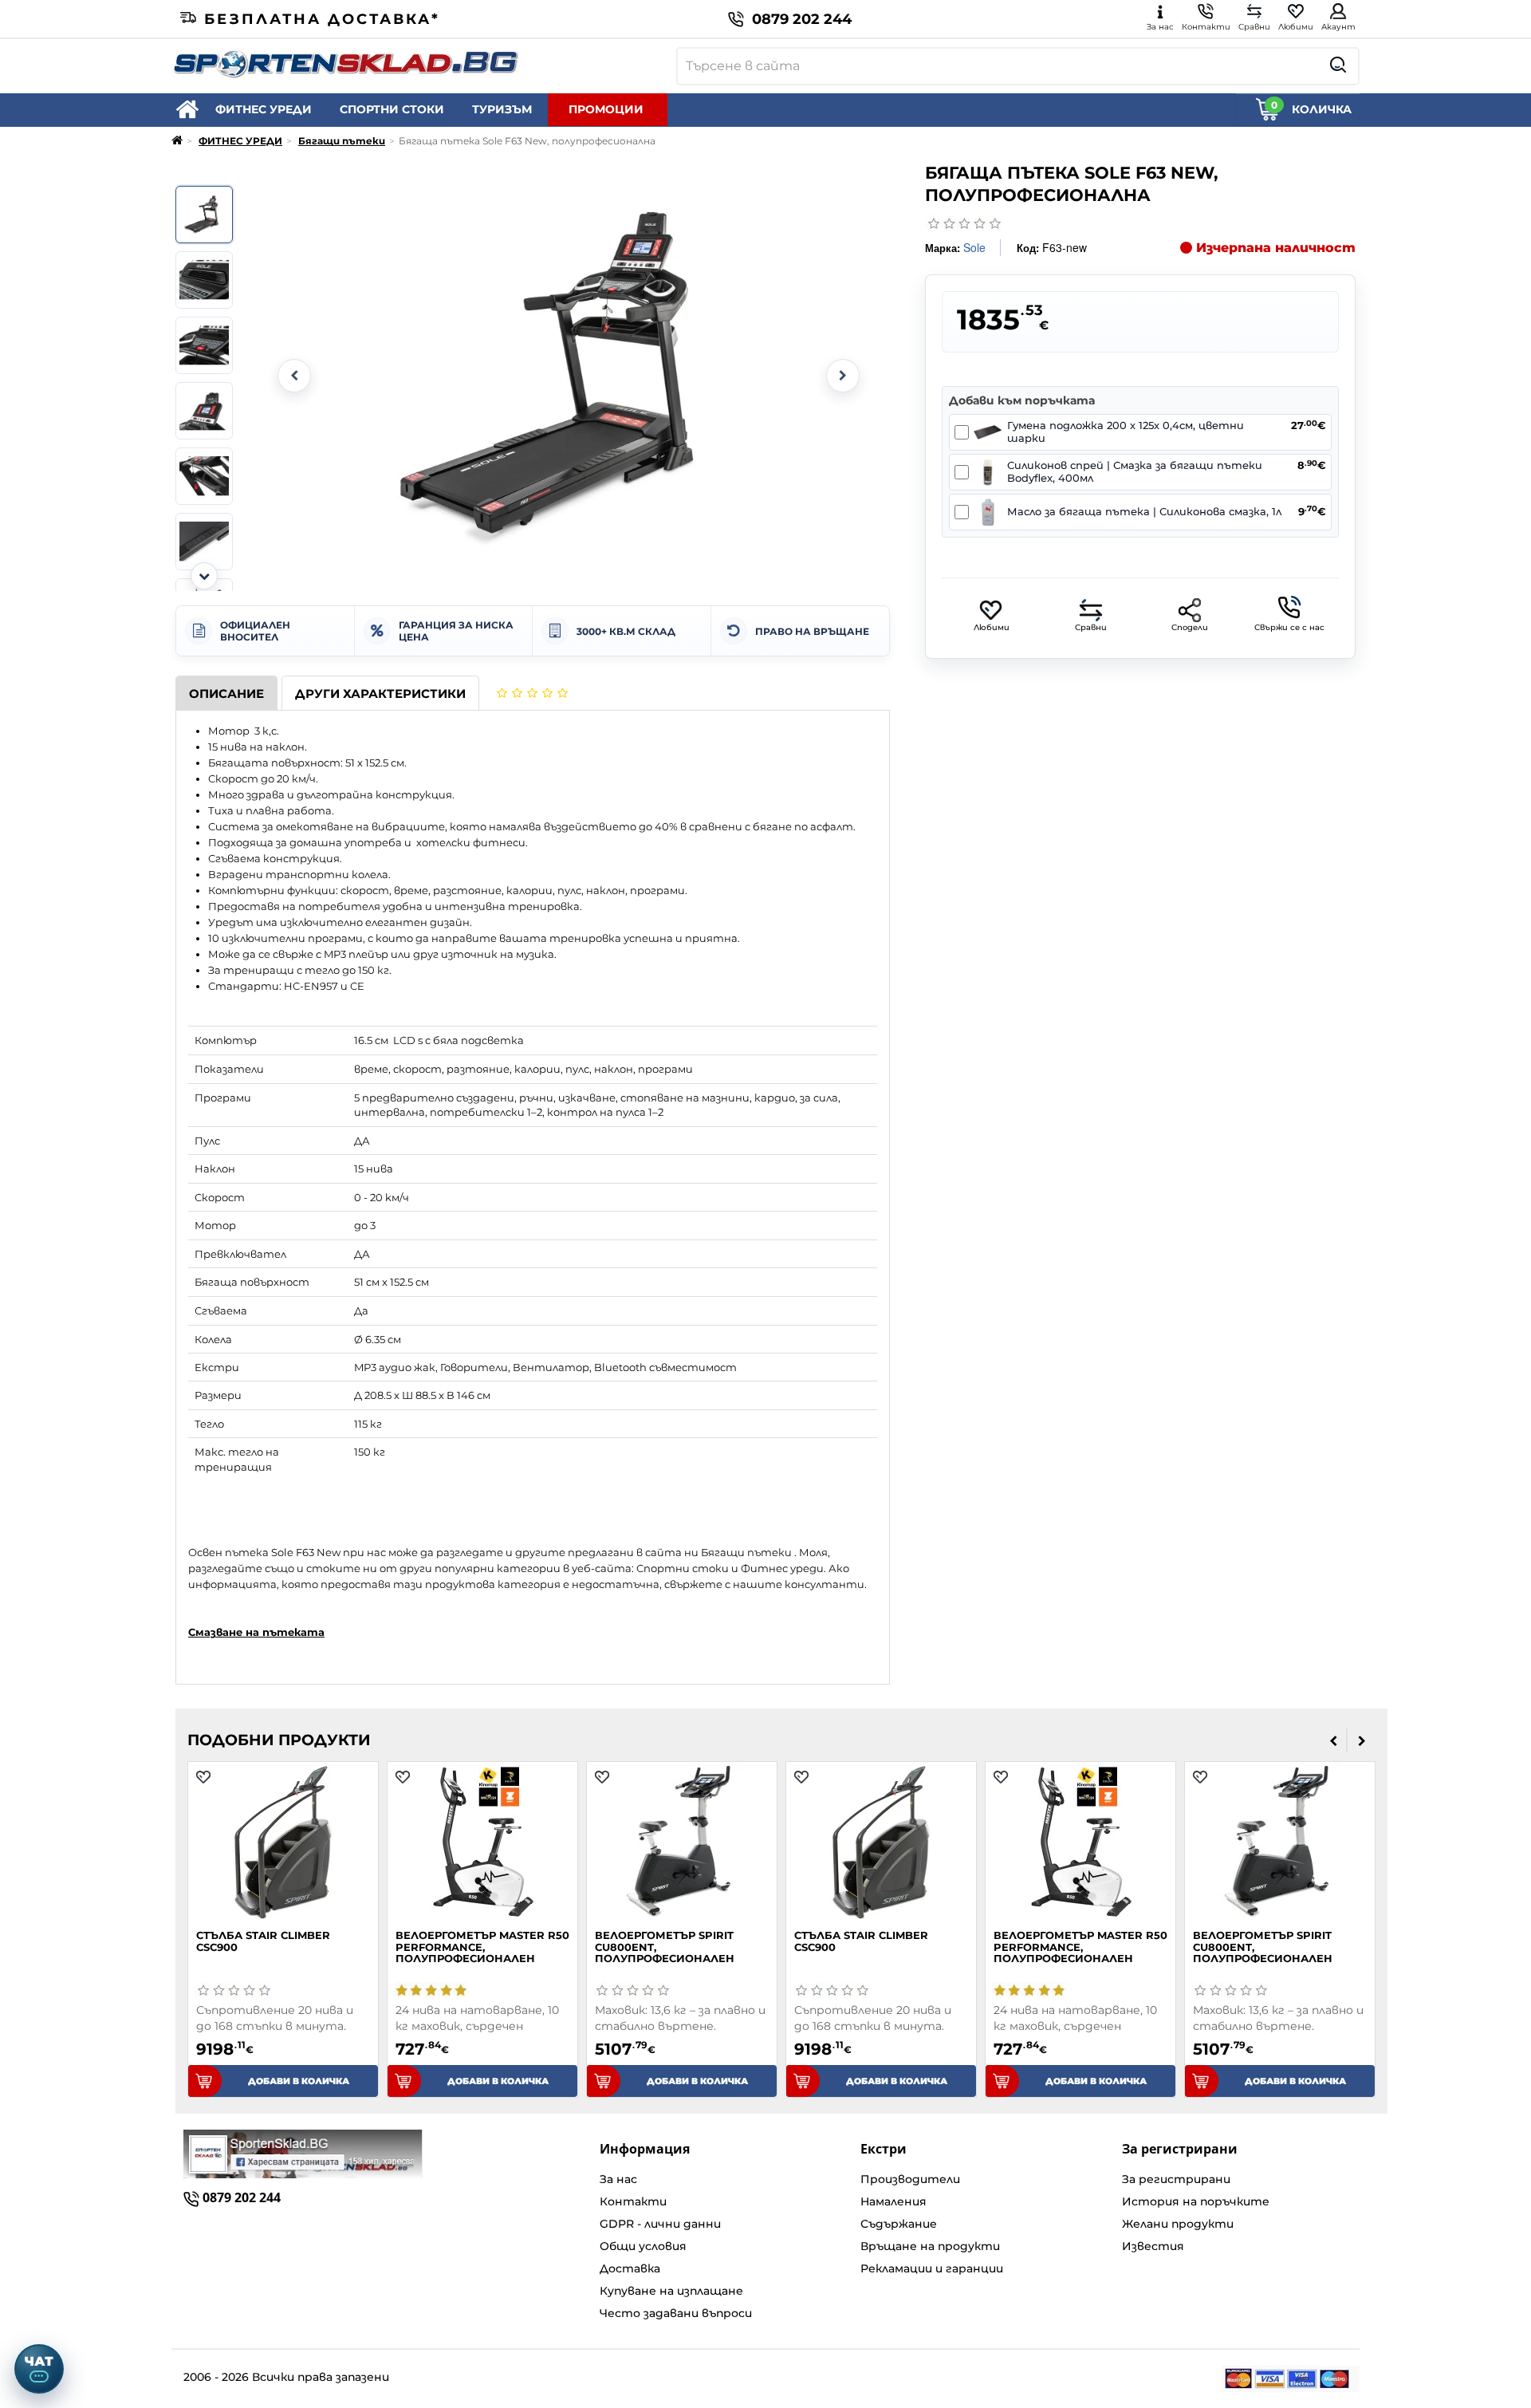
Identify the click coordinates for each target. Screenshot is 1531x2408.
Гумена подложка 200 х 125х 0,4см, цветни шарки (1126, 432)
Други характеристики (380, 694)
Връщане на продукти (930, 2246)
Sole (974, 247)
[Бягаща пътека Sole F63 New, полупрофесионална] (204, 215)
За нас (618, 2179)
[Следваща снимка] (843, 376)
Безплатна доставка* (322, 19)
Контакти (633, 2201)
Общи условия (643, 2246)
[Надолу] (204, 576)
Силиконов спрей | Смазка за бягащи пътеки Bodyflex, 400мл (1135, 472)
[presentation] (1334, 1740)
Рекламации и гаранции (932, 2268)
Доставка (630, 2268)
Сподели (1190, 627)
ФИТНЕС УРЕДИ (264, 109)
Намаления (893, 2201)
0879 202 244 (802, 19)
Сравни (1091, 627)
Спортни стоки (683, 1568)
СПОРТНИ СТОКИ (392, 109)
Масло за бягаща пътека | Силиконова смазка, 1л (1144, 512)
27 (1309, 426)
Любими (992, 627)
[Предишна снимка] (294, 376)
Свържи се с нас (1289, 627)
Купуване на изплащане (671, 2291)
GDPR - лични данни (660, 2224)
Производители (910, 2179)
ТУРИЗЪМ (502, 109)
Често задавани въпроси (676, 2313)
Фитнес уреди (782, 1568)
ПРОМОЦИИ (606, 109)
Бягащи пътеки (342, 141)
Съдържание (899, 2224)
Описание (226, 694)
